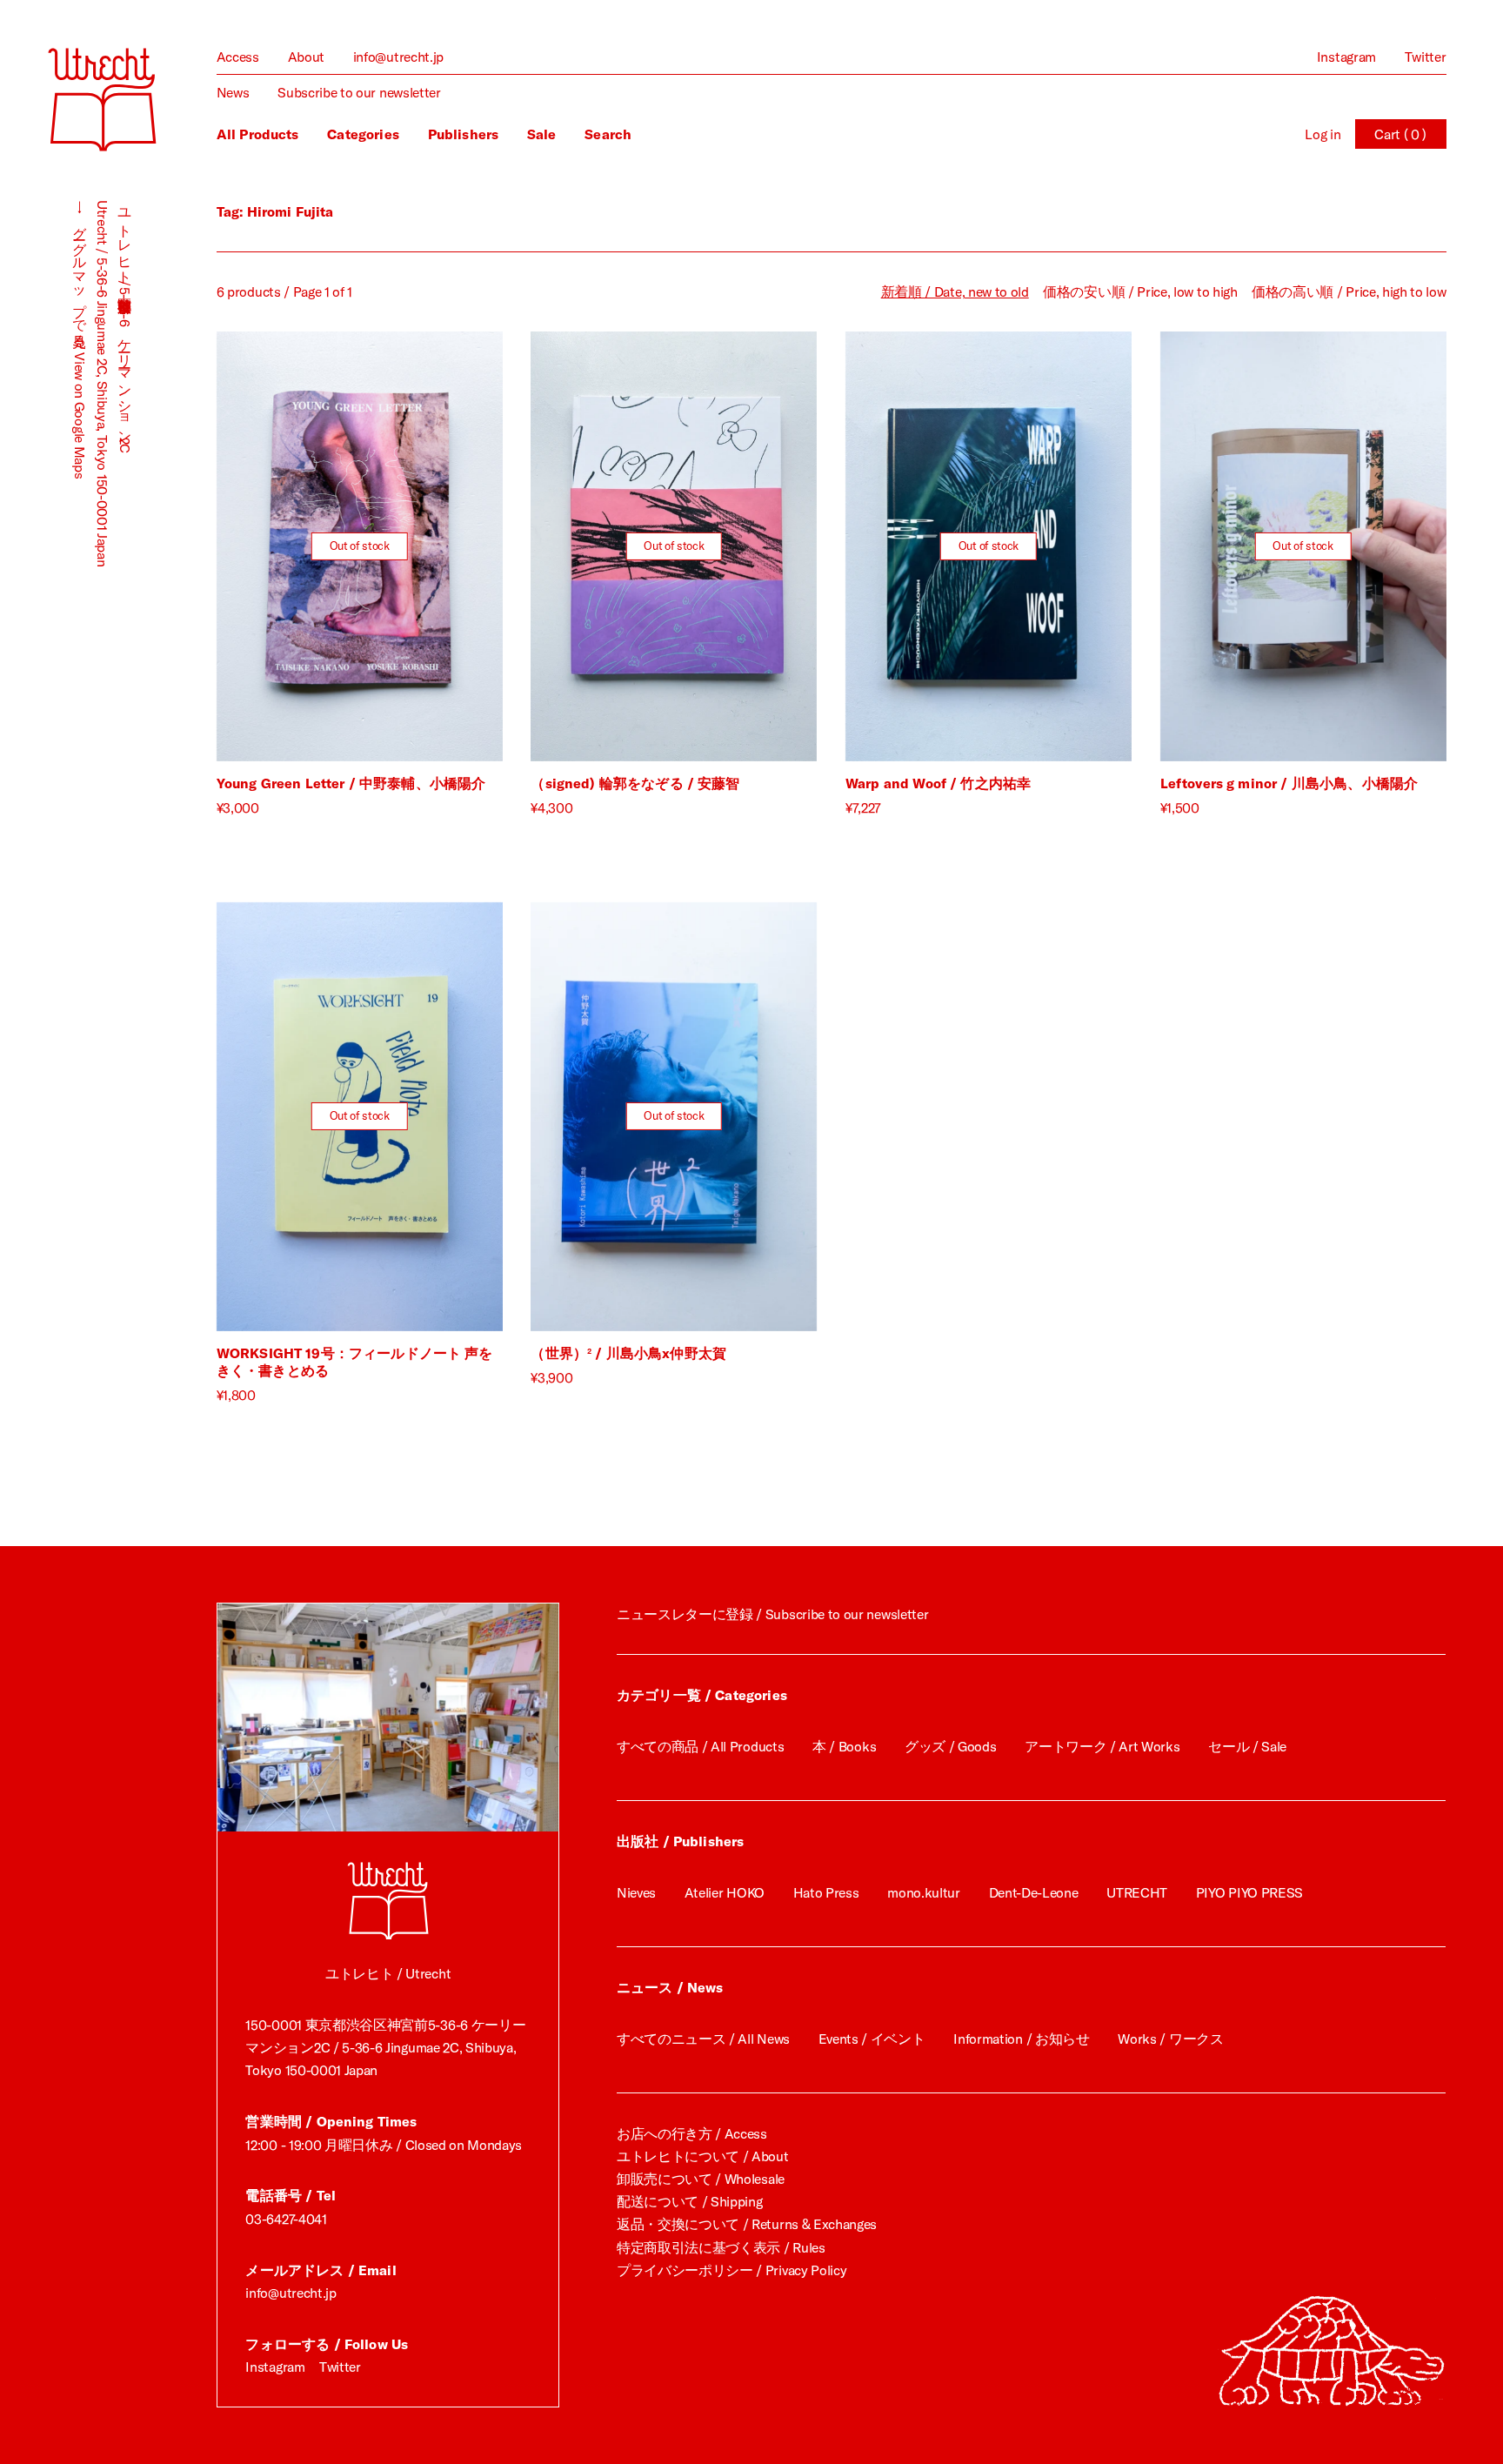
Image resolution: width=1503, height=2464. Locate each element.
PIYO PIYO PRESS (1249, 1892)
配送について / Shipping (690, 2201)
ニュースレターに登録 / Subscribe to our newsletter (772, 1614)
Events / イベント (872, 2039)
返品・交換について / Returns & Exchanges (747, 2224)
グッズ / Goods (951, 1746)
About (306, 57)
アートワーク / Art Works (1102, 1746)
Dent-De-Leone (1034, 1892)
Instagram (1346, 57)
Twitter (1426, 57)
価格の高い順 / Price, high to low (1349, 291)
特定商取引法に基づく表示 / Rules (721, 2247)
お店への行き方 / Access (692, 2133)
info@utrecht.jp (398, 57)
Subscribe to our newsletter (359, 92)
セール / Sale (1247, 1746)
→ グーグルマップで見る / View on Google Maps (80, 339)
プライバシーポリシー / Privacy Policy (732, 2270)
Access (238, 57)
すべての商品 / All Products (700, 1746)
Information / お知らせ (1021, 2039)
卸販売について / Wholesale (701, 2179)
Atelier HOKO (725, 1892)
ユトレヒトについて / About (703, 2156)
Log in (1323, 134)
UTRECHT (1137, 1892)
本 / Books (844, 1746)
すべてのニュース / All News (703, 2039)
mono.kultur (924, 1892)
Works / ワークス (1170, 2039)
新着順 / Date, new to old (955, 291)
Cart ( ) (1400, 134)
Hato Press (826, 1892)
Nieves (636, 1892)
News (233, 92)
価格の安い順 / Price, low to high (1140, 291)
